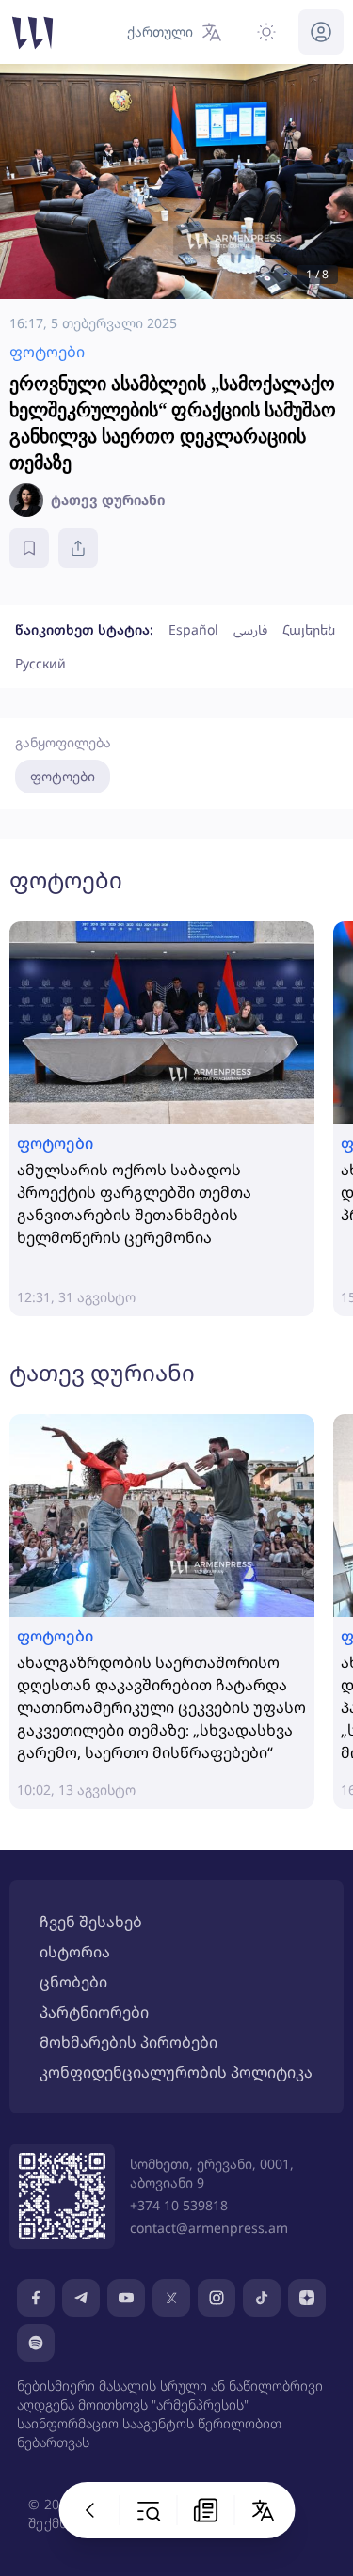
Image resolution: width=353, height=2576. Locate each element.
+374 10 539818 (179, 2205)
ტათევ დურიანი (102, 1372)
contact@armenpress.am (209, 2228)
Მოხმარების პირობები (128, 2042)
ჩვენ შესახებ (91, 1922)
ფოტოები (63, 776)
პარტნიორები (94, 2012)
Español (193, 629)
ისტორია (75, 1952)
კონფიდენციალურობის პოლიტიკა (176, 2072)
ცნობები (73, 1982)
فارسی (250, 629)
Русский (40, 663)
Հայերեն (309, 629)
